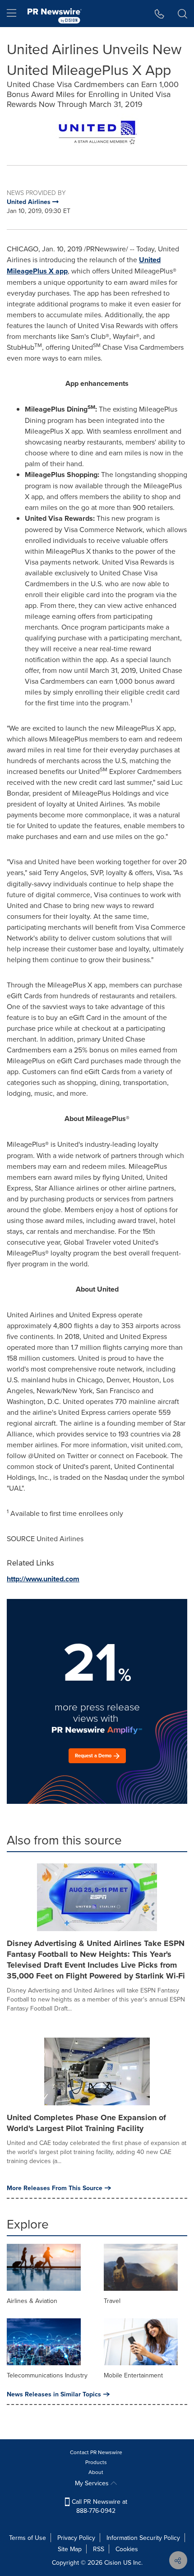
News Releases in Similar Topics (54, 2394)
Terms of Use (28, 2538)
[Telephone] (159, 14)
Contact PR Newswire (96, 2452)
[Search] (182, 14)
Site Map (70, 2549)
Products (96, 2462)
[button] (97, 132)
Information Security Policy (143, 2538)
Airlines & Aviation (32, 2301)
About (96, 2472)
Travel (112, 2301)
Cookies (127, 2549)
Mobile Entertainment (133, 2375)
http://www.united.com (43, 1579)
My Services (93, 2483)
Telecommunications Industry (47, 2375)
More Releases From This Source (55, 2188)
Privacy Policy (76, 2538)
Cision (113, 2562)
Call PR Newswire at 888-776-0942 (99, 2506)
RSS (99, 2549)
